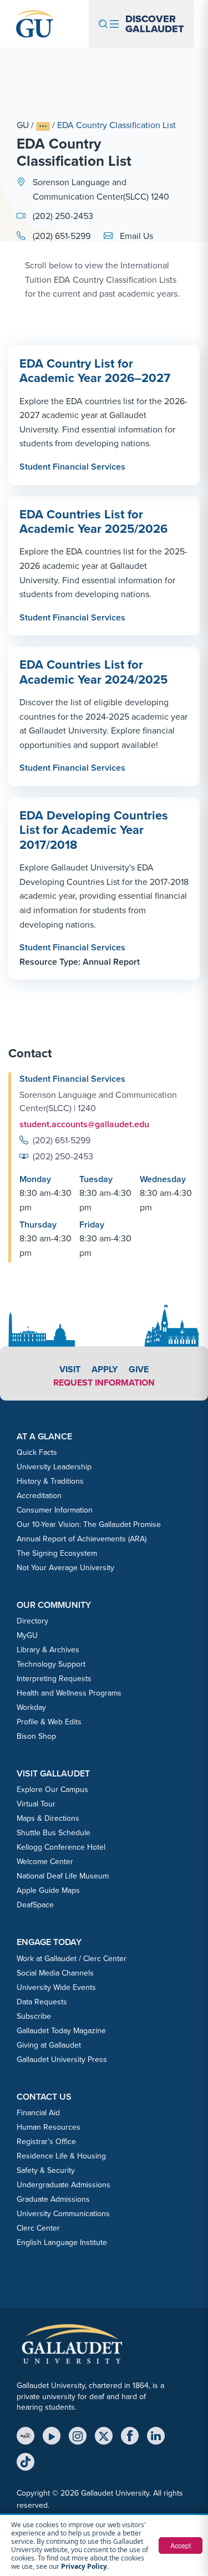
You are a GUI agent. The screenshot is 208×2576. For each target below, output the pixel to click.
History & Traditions (50, 1481)
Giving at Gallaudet (49, 2045)
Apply (105, 1369)
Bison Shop (36, 1736)
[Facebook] (130, 2436)
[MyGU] (26, 2436)
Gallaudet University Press (62, 2060)
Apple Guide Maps (48, 1890)
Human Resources (49, 2127)
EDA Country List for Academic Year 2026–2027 (95, 371)
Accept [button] (181, 2545)
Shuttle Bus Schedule (54, 1833)
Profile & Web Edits (49, 1722)
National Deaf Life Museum (63, 1876)
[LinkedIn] (156, 2436)
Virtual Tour (36, 1804)
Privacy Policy (84, 2566)
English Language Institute (62, 2242)
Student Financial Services (72, 467)
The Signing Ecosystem (57, 1553)
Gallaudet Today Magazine (61, 2031)
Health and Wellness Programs (69, 1693)
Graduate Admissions (53, 2199)
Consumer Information (55, 1510)
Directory (32, 1621)
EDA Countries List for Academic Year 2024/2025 (93, 672)
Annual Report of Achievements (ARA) (82, 1539)
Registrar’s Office (46, 2142)
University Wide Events (56, 1987)
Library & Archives (48, 1650)
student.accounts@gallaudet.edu (84, 1124)
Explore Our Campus (52, 1790)
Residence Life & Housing (61, 2156)
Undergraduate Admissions (64, 2185)
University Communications (63, 2214)
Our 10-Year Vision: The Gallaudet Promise (89, 1524)
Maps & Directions (48, 1818)
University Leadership (54, 1467)
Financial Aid (38, 2113)
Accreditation (39, 1496)
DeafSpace (35, 1905)
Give (139, 1369)
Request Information (104, 1383)
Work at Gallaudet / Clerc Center (72, 1959)
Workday (31, 1707)
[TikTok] (26, 2462)
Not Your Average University (65, 1568)
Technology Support (51, 1664)
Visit (70, 1369)
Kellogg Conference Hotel (61, 1847)
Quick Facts (37, 1452)
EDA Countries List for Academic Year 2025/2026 (93, 521)
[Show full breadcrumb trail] (43, 127)
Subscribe (34, 2016)
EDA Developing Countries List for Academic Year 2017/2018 (94, 830)
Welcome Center (45, 1862)
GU (23, 125)
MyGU (27, 1635)
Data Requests (42, 2002)
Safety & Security (46, 2170)
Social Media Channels (55, 1973)
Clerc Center (38, 2228)
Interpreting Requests (54, 1679)
